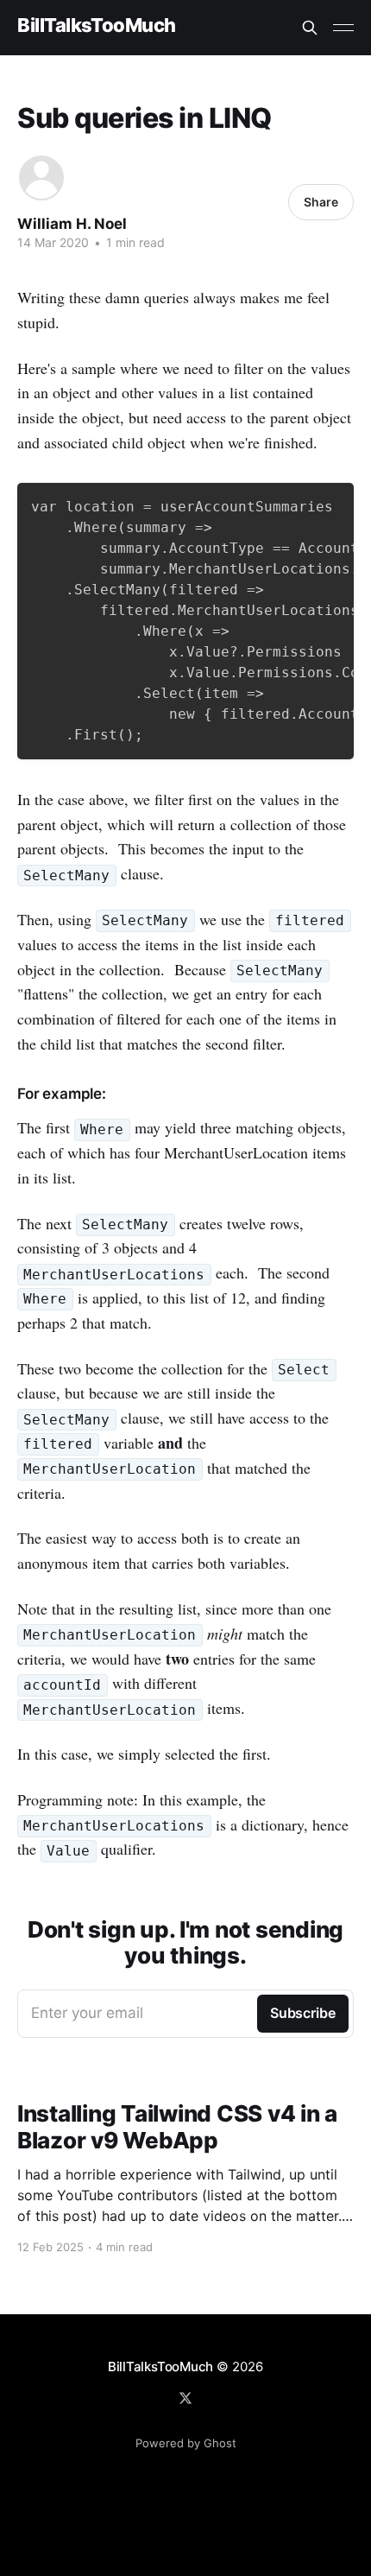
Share (321, 202)
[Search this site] (310, 28)
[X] (185, 2398)
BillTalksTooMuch (97, 25)
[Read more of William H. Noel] (41, 178)
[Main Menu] (343, 28)
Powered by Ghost (186, 2443)
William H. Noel (72, 224)
